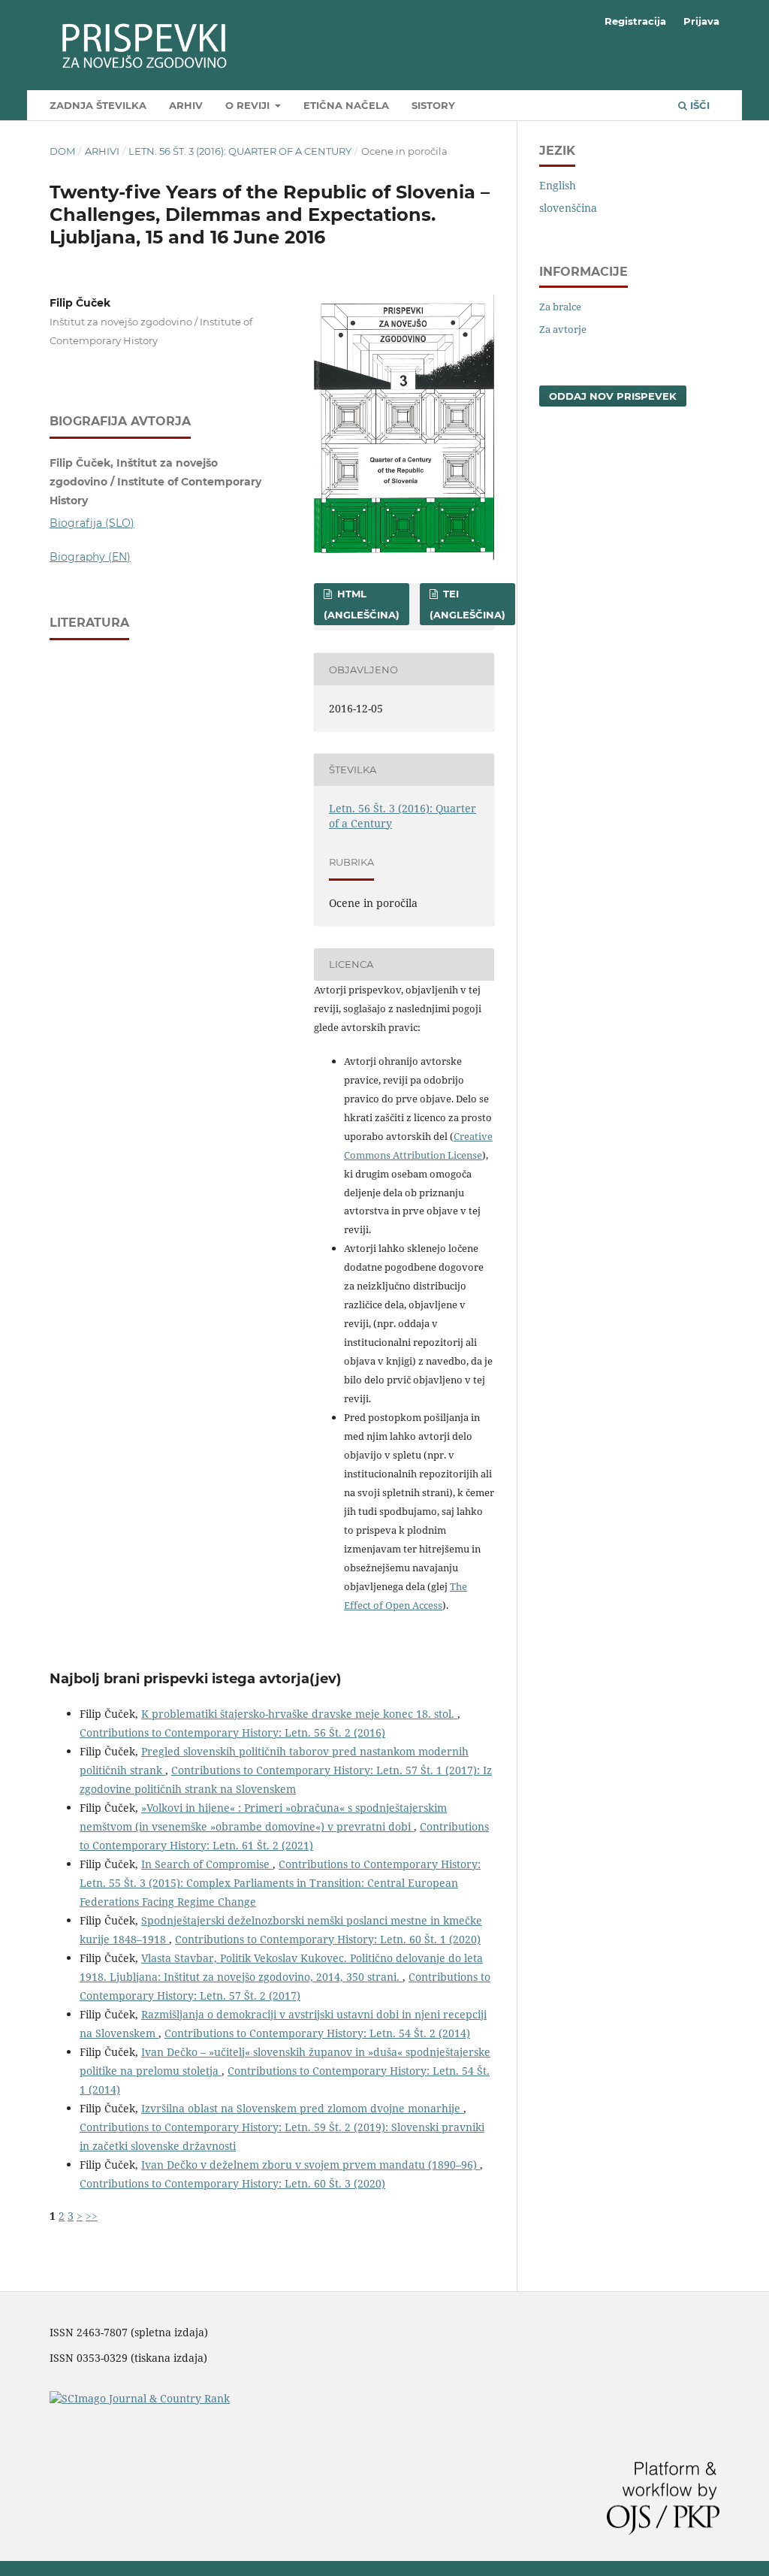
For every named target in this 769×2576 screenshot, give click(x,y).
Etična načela (346, 105)
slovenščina (568, 208)
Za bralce (560, 307)
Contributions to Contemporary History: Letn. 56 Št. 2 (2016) (232, 1732)
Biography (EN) (90, 557)
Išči (698, 105)
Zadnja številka (98, 105)
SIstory (433, 105)
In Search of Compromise (207, 1864)
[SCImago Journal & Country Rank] (140, 2398)
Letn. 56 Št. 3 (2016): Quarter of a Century (240, 151)
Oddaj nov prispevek (613, 396)
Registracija (635, 21)
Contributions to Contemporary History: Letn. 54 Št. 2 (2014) (317, 2033)
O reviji (249, 105)
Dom (62, 151)
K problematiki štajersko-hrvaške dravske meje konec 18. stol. (299, 1714)
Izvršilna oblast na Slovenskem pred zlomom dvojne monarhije (302, 2108)
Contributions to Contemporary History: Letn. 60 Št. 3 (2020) (232, 2183)
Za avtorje (563, 329)
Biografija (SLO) (92, 523)
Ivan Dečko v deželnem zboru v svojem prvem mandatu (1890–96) (311, 2165)
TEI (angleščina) (467, 604)
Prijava (701, 21)
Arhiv (186, 105)
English (558, 185)
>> (92, 2216)
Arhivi (102, 151)
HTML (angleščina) (362, 604)
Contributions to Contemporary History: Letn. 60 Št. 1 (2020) (328, 1939)
